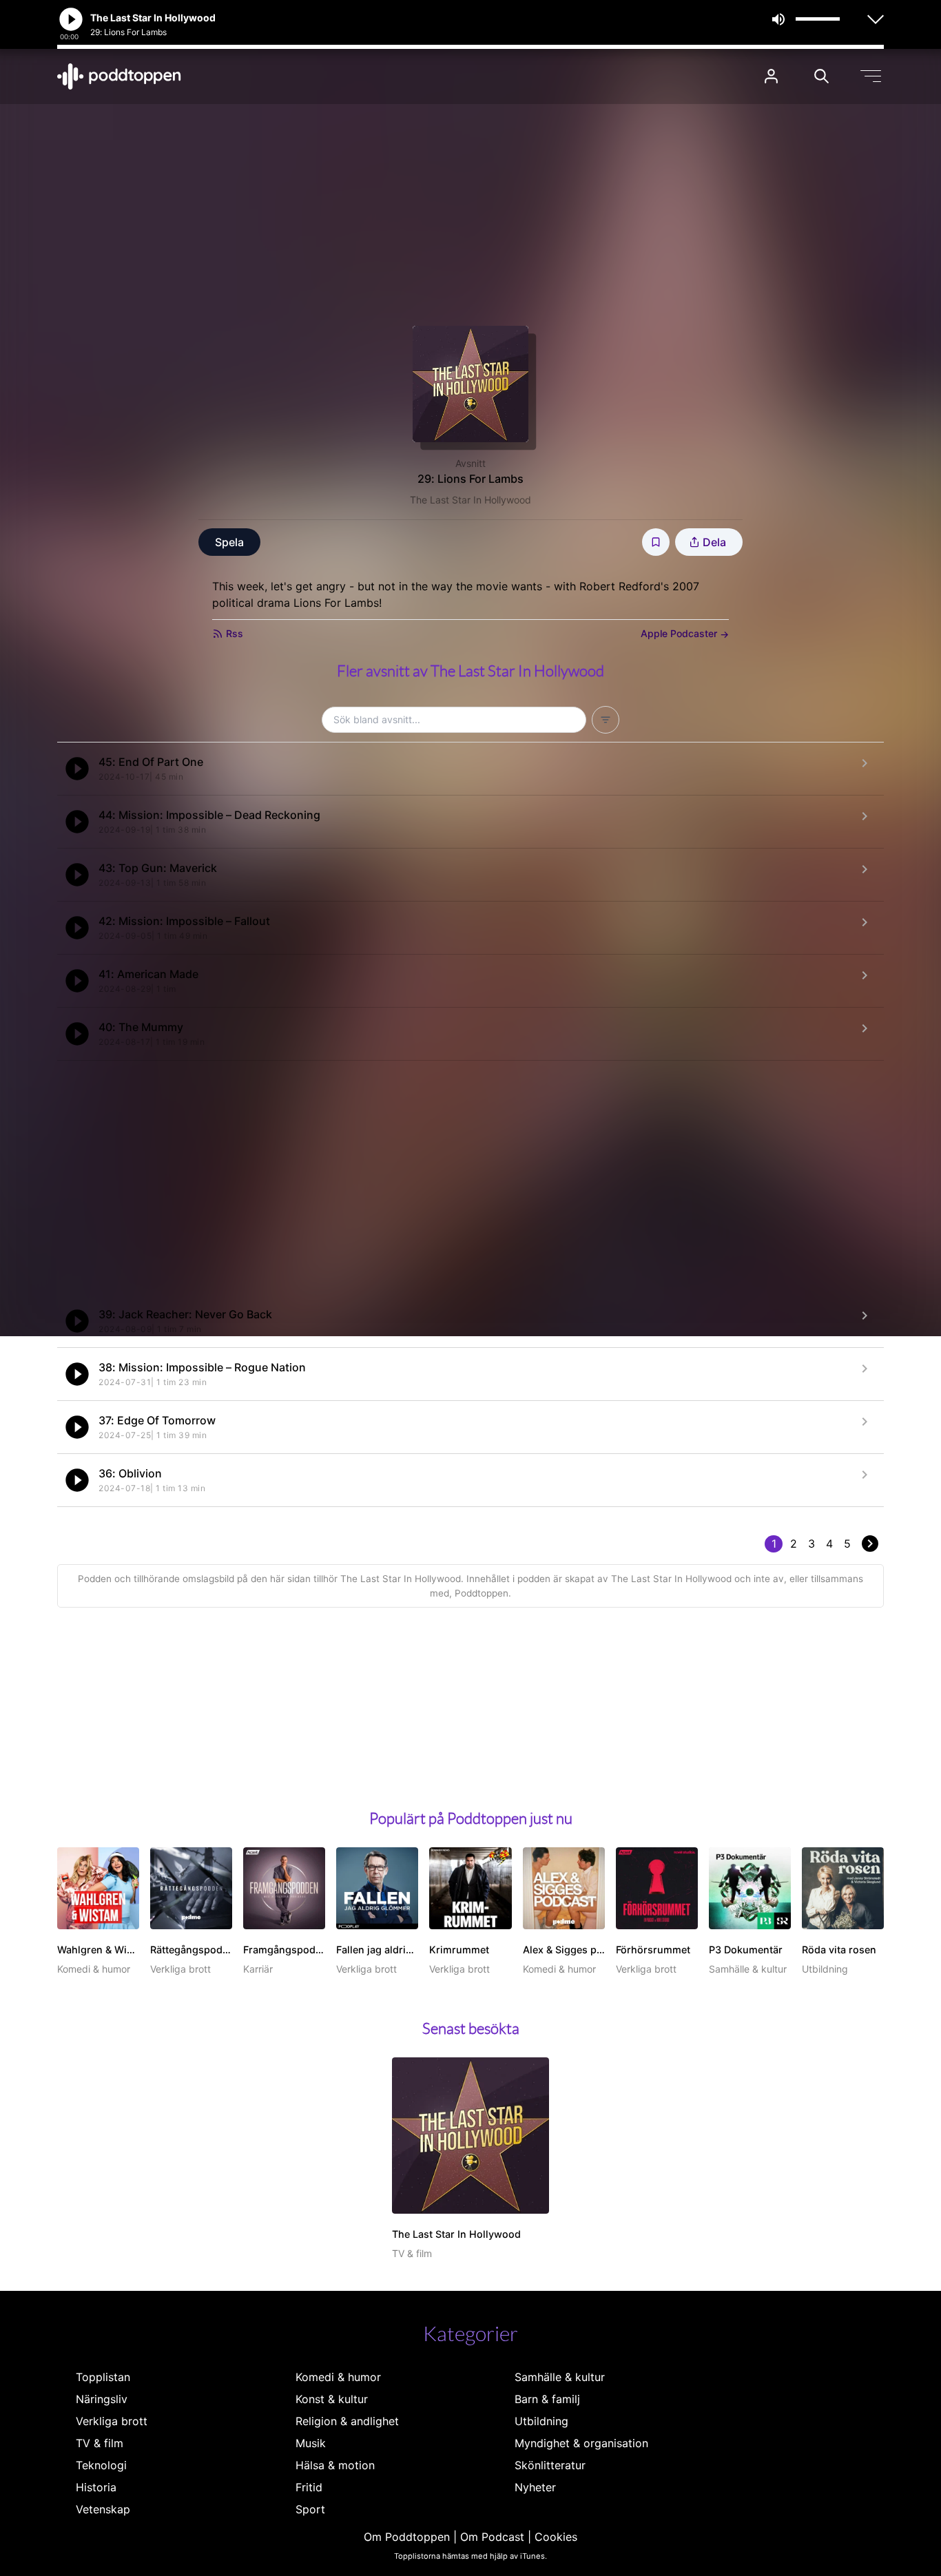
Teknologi (101, 2465)
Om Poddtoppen (407, 2537)
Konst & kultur (332, 2399)
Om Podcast (492, 2537)
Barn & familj (547, 2399)
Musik (311, 2443)
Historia (96, 2487)
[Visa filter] (606, 720)
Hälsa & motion (335, 2465)
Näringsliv (102, 2399)
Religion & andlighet (347, 2421)
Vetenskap (103, 2509)
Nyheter (535, 2487)
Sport (310, 2509)
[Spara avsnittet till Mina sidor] (656, 542)
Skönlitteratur (550, 2465)
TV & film (100, 2443)
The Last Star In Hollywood (470, 500)
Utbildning (541, 2421)
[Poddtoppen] (119, 76)
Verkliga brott (112, 2421)
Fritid (309, 2487)
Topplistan (103, 2377)
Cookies (556, 2537)
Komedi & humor (338, 2377)
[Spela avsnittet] (77, 769)
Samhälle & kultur (560, 2377)
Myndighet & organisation (581, 2443)
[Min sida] (771, 76)
